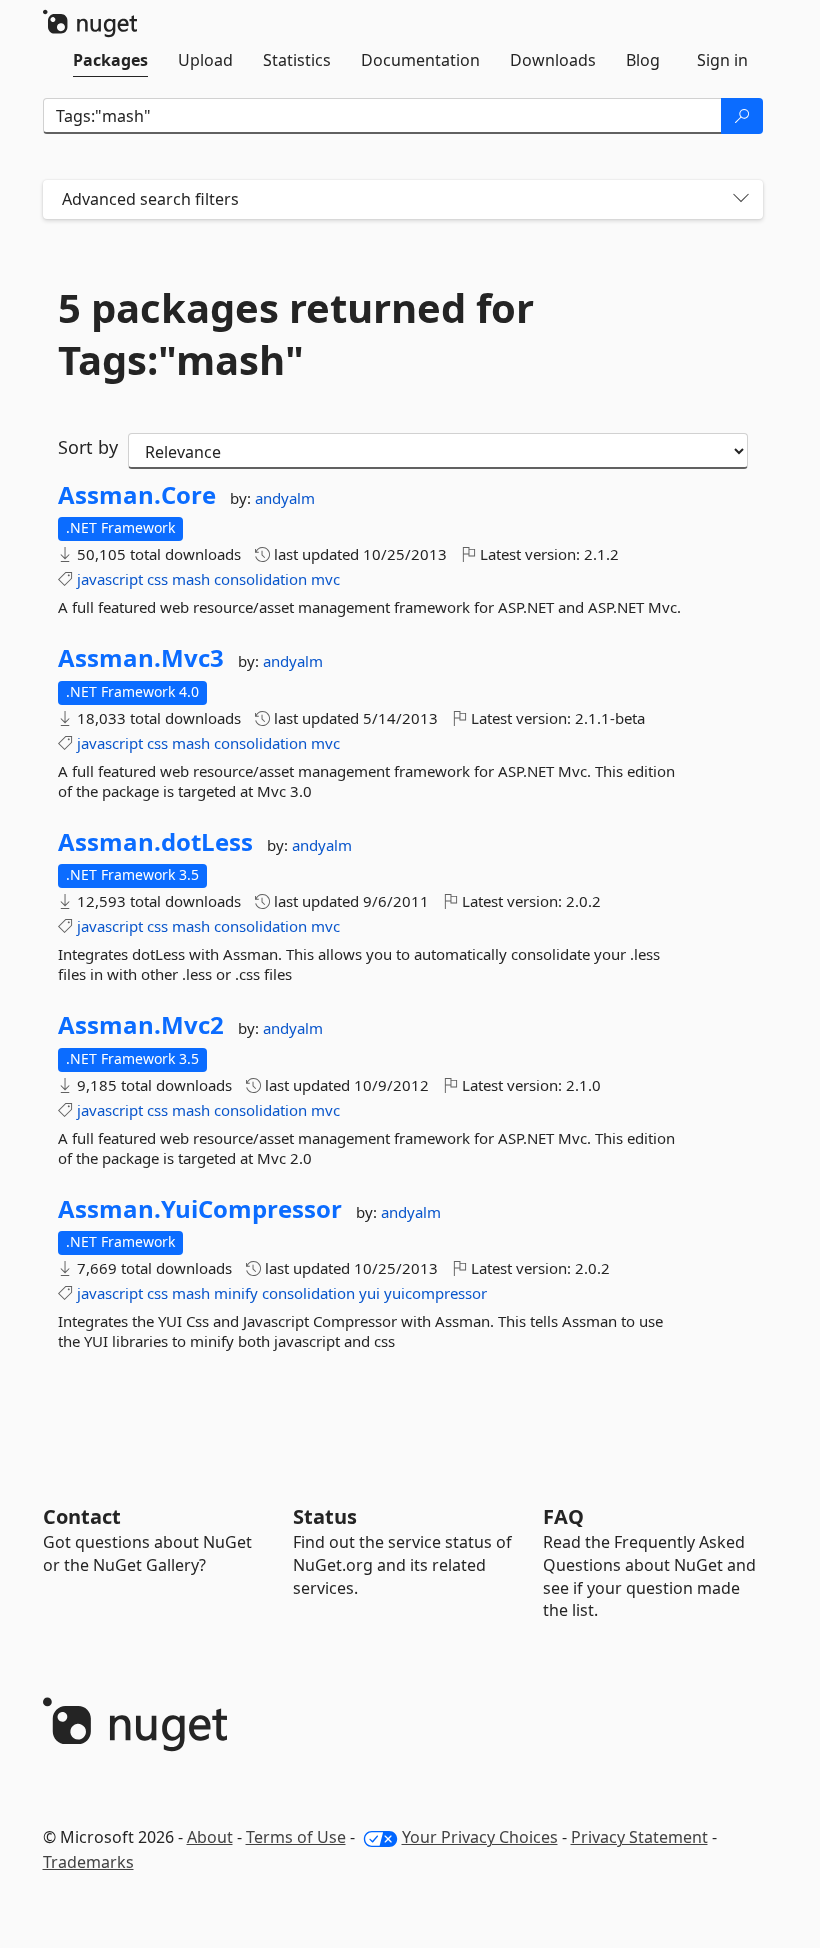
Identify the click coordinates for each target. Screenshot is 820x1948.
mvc (325, 579)
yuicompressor (435, 1293)
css (157, 579)
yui (369, 1293)
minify (236, 1293)
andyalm (285, 498)
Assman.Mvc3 (141, 658)
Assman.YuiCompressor (200, 1209)
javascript (110, 579)
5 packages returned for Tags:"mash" (296, 334)
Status (325, 1516)
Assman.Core (137, 495)
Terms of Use (296, 1837)
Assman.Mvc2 (141, 1025)
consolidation (260, 579)
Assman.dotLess (155, 842)
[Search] (742, 116)
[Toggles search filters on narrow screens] (741, 199)
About (210, 1837)
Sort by (88, 447)
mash (191, 579)
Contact (82, 1516)
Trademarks (88, 1862)
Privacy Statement (639, 1837)
